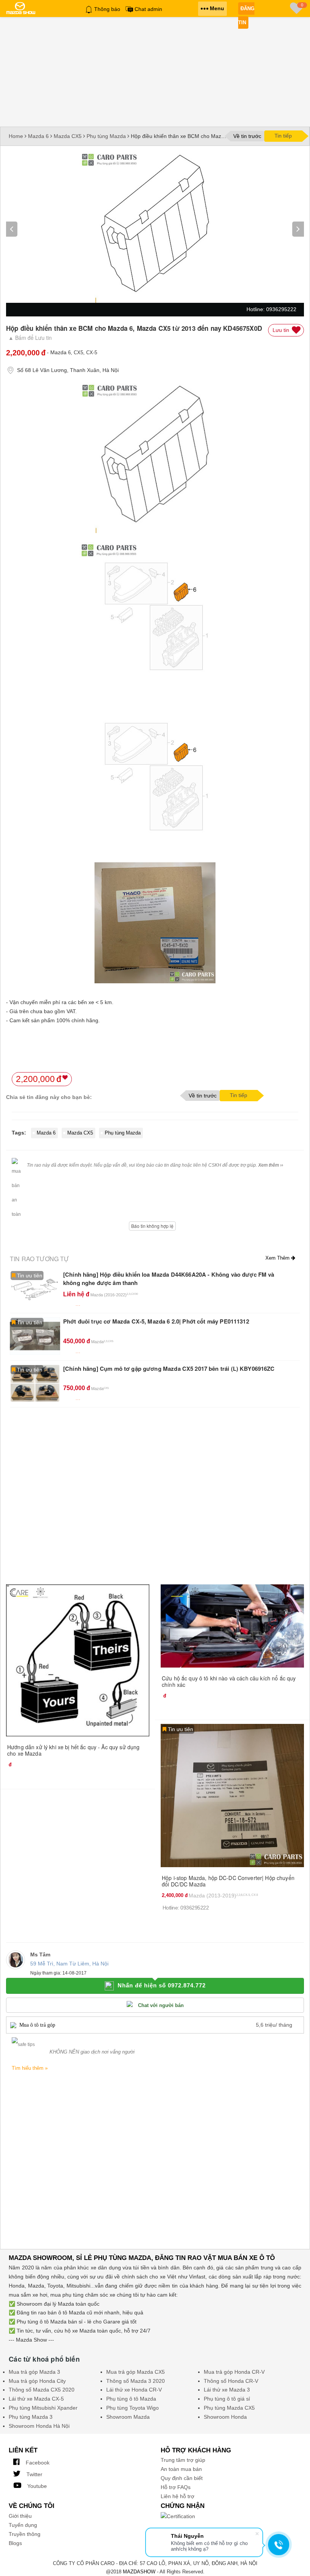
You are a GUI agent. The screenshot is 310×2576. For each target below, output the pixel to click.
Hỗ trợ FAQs (176, 2487)
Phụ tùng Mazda (106, 136)
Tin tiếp (283, 136)
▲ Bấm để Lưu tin (30, 338)
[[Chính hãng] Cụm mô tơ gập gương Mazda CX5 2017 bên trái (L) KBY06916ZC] (35, 1383)
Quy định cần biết (182, 2478)
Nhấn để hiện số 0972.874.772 (162, 1985)
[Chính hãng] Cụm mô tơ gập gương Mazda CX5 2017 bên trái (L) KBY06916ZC (169, 1369)
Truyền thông (25, 2534)
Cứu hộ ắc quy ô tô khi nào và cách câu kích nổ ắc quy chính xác (229, 1681)
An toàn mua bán (181, 2469)
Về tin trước (247, 136)
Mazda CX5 (68, 136)
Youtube (36, 2486)
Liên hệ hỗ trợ (177, 2496)
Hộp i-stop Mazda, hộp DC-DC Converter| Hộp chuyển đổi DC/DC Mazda (228, 1881)
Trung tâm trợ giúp (183, 2460)
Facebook (37, 2463)
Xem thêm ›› (271, 1165)
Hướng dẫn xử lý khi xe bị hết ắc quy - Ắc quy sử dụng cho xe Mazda (73, 1750)
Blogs (15, 2543)
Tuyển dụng (23, 2525)
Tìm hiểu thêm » (30, 2068)
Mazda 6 (38, 136)
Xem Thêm (278, 1258)
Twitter (34, 2474)
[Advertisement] (155, 82)
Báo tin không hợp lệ (152, 1226)
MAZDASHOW (139, 2572)
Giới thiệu (20, 2516)
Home (16, 136)
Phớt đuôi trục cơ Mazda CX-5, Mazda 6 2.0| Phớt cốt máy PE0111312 (156, 1321)
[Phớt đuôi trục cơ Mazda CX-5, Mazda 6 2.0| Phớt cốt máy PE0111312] (35, 1336)
